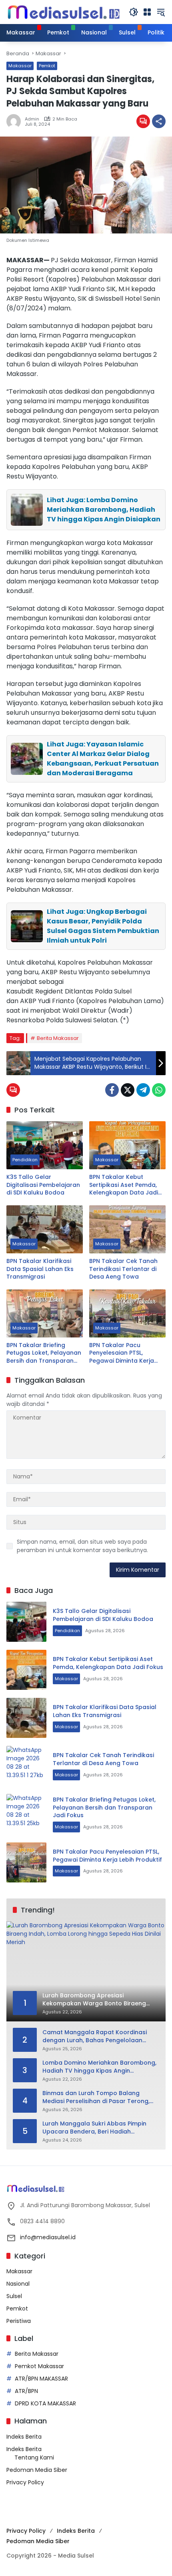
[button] (134, 12)
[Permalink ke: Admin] (16, 121)
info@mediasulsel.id (48, 2237)
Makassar (20, 66)
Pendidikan (25, 1160)
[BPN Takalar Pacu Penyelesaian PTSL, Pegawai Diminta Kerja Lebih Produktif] (127, 1313)
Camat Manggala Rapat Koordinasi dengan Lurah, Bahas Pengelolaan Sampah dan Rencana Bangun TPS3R (96, 2036)
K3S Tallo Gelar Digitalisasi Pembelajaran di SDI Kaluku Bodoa (43, 1185)
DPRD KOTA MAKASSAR (45, 2403)
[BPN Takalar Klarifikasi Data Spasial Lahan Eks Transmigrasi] (45, 1229)
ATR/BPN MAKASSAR (41, 2379)
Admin (32, 119)
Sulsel (14, 2296)
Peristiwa (19, 2321)
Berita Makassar (58, 1038)
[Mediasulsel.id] (64, 12)
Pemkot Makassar (39, 2366)
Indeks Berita (24, 2437)
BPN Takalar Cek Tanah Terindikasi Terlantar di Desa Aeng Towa (123, 1269)
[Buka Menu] (147, 12)
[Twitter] (128, 1090)
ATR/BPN (26, 2391)
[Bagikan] (159, 121)
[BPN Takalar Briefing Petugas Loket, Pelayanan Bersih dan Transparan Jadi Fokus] (45, 1313)
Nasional (18, 2284)
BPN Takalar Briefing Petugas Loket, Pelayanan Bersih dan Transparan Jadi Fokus (44, 1353)
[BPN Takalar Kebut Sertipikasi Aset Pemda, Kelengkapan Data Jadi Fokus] (127, 1145)
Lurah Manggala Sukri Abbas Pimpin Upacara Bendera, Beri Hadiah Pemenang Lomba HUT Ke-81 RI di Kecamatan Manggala (94, 2128)
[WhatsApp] (159, 1090)
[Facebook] (112, 1090)
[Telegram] (143, 1090)
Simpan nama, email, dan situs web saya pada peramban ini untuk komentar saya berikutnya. (82, 1546)
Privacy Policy (25, 2482)
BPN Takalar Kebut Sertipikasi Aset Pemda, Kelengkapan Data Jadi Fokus (124, 1185)
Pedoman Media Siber (37, 2470)
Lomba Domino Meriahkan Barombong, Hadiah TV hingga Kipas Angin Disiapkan (99, 2067)
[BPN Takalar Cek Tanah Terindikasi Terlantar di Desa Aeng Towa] (127, 1229)
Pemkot (47, 66)
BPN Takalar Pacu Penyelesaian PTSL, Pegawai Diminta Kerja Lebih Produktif (122, 1353)
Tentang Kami (34, 2457)
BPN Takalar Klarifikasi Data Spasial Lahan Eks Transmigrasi (40, 1269)
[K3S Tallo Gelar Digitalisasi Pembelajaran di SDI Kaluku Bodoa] (45, 1145)
